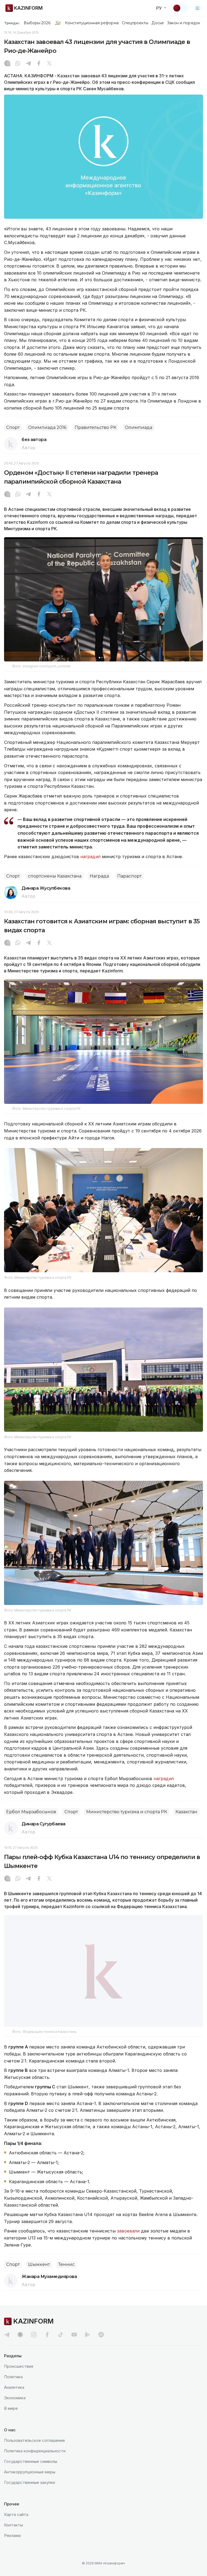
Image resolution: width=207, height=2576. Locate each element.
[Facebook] (39, 64)
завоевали (128, 2231)
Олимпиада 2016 (47, 427)
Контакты (13, 2525)
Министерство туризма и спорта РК (127, 1812)
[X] (49, 64)
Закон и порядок (184, 23)
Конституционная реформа (92, 23)
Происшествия (19, 2366)
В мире (11, 2408)
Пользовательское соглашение (34, 2440)
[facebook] (47, 2335)
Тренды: (12, 23)
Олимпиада (139, 427)
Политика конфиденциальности (35, 2451)
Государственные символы (31, 2461)
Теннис (66, 2264)
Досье (158, 23)
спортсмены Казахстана (55, 876)
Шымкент (39, 2264)
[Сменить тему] (180, 8)
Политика (13, 2377)
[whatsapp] (18, 64)
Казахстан (186, 1812)
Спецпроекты (135, 23)
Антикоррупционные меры (30, 2472)
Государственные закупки (30, 2482)
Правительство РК (96, 427)
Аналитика (14, 2387)
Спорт (13, 427)
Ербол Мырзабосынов (31, 1812)
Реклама (12, 2535)
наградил (90, 857)
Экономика (15, 2398)
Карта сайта (16, 2514)
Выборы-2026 (37, 23)
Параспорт (129, 876)
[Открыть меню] (198, 8)
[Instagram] (7, 64)
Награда (99, 876)
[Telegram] (28, 64)
